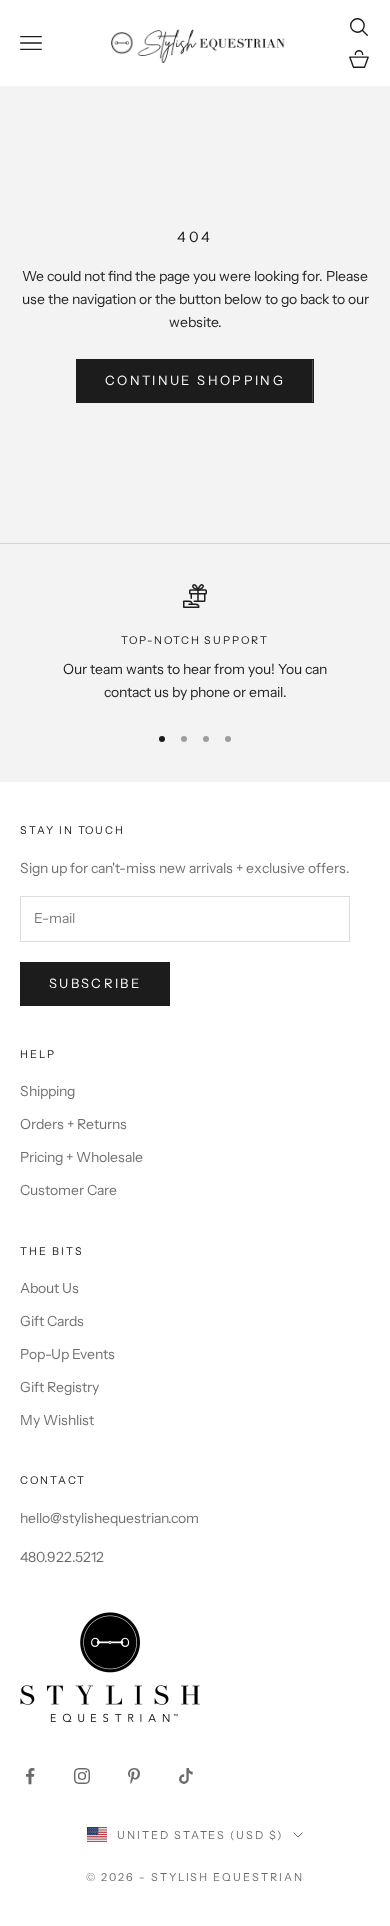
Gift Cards (52, 1321)
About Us (49, 1288)
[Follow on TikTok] (186, 1776)
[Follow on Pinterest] (134, 1776)
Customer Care (68, 1190)
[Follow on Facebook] (30, 1776)
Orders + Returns (73, 1124)
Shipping (47, 1091)
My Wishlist (57, 1420)
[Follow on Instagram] (82, 1776)
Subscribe (95, 983)
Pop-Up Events (67, 1354)
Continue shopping (195, 380)
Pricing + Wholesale (81, 1157)
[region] (195, 644)
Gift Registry (59, 1387)
